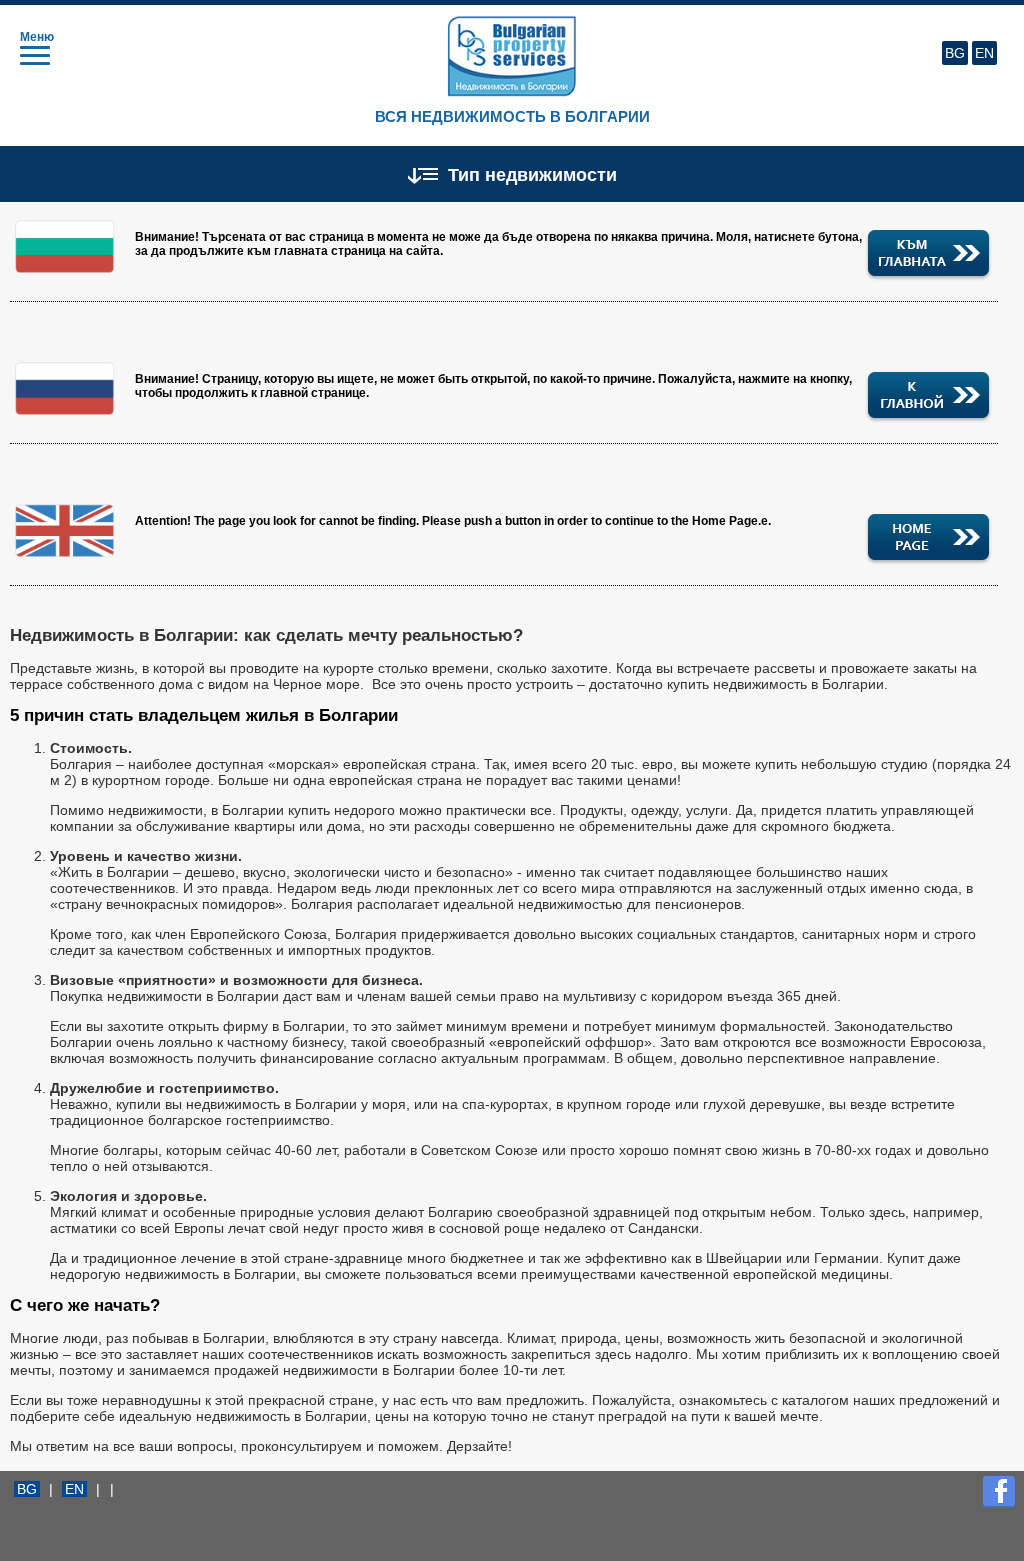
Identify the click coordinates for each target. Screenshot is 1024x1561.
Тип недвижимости (530, 174)
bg (955, 53)
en (984, 53)
